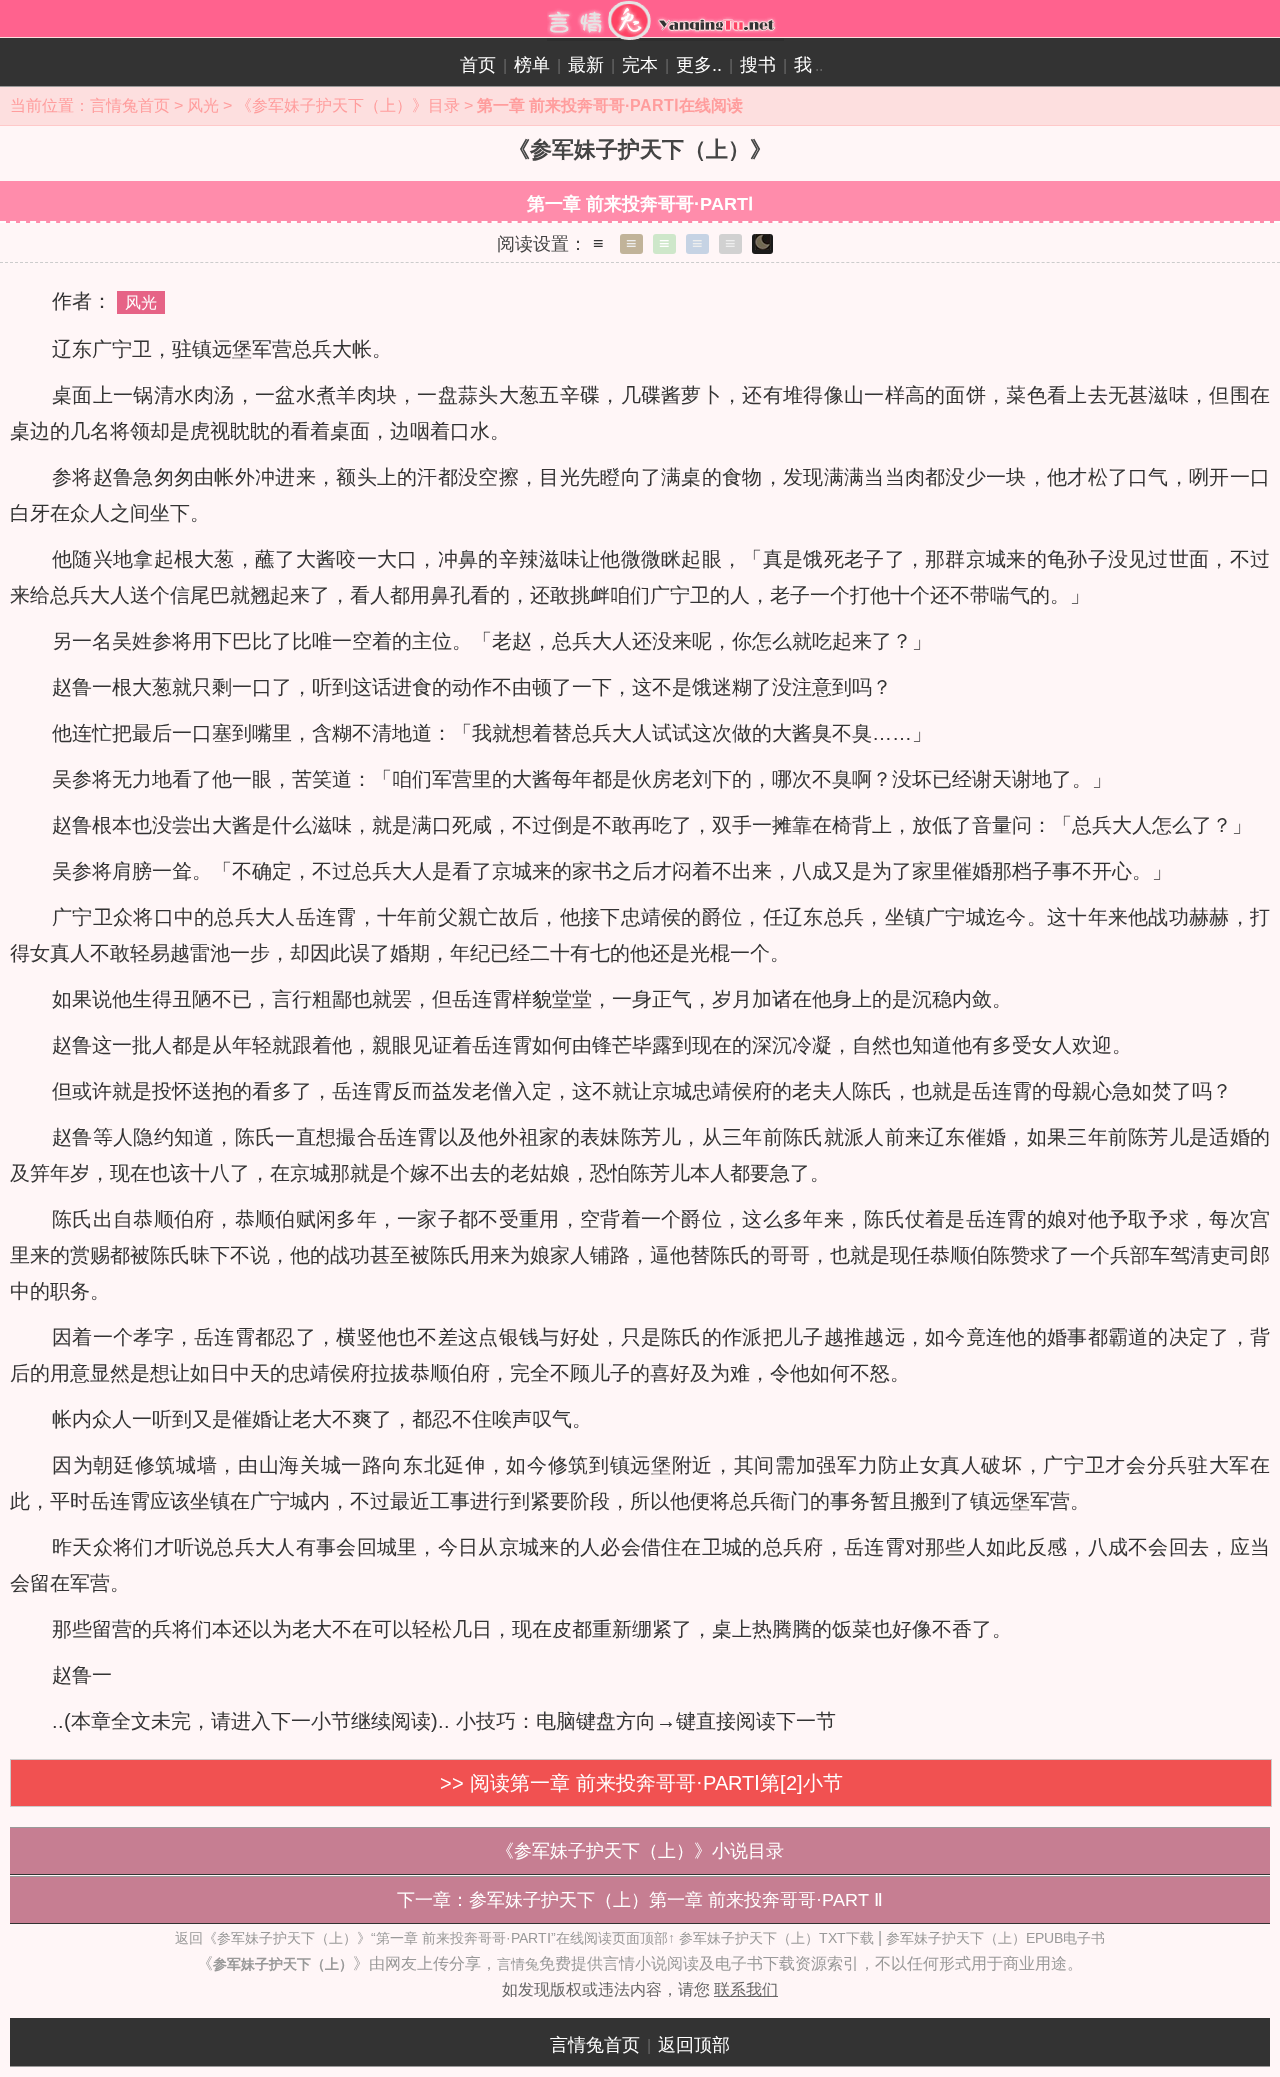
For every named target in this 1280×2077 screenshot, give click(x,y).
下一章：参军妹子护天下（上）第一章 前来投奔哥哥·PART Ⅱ (640, 1900)
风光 (203, 105)
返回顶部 (694, 2045)
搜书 (758, 65)
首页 (478, 65)
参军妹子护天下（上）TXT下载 (776, 1938)
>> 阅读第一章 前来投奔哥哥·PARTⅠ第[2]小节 (641, 1783)
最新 (586, 65)
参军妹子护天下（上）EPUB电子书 (995, 1938)
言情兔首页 (130, 105)
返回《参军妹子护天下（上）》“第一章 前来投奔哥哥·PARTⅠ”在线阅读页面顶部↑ (425, 1938)
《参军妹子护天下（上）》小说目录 (640, 1851)
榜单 (532, 65)
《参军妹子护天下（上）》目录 (348, 105)
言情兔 (518, 1964)
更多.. (699, 65)
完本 (640, 65)
